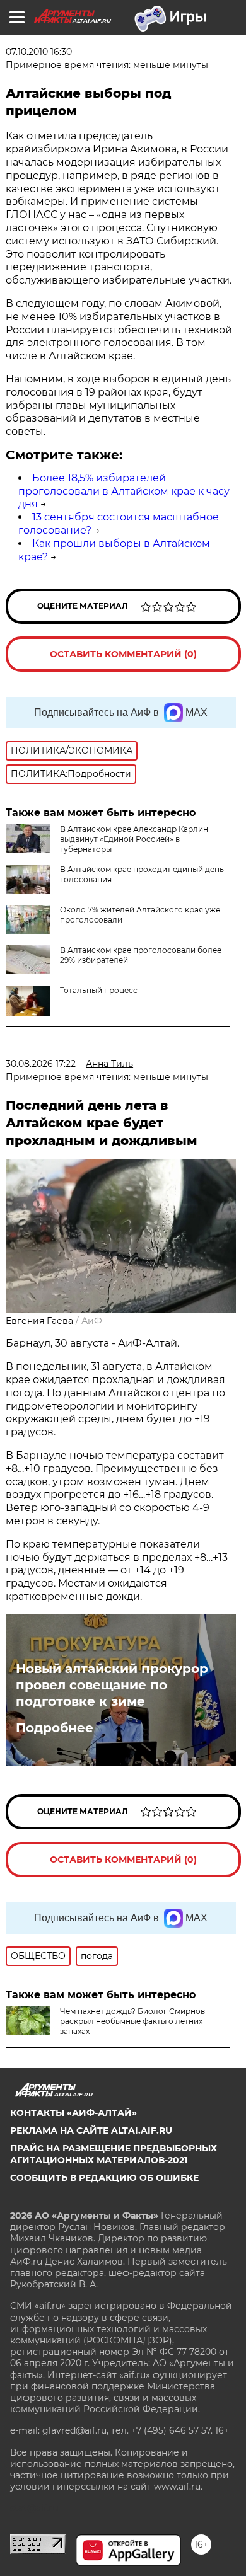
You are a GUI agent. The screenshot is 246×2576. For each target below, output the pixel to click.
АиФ (92, 1321)
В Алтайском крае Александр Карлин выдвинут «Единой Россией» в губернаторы (134, 839)
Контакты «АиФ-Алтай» (73, 2113)
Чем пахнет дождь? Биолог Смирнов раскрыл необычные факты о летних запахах (132, 2021)
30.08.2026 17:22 (41, 1064)
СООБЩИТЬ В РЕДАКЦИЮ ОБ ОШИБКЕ (104, 2178)
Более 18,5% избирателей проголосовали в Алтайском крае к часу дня (124, 491)
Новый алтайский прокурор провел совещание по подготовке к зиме (112, 1685)
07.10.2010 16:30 (39, 52)
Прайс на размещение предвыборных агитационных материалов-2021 (114, 2154)
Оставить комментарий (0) (123, 654)
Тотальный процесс (99, 990)
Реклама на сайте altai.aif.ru (91, 2130)
